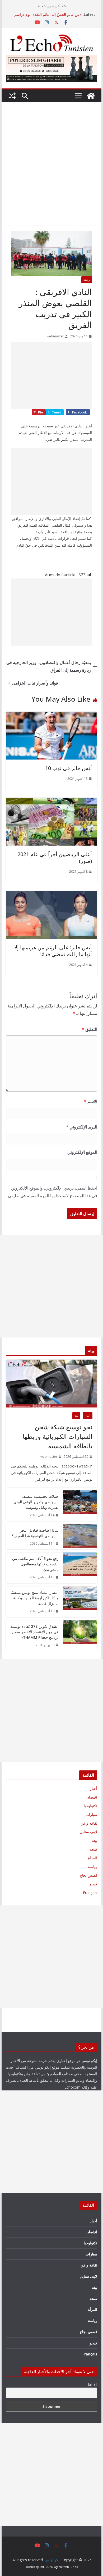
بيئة (76, 1416)
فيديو (93, 1884)
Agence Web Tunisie (66, 2567)
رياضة (87, 280)
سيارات (91, 1814)
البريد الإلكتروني (82, 1127)
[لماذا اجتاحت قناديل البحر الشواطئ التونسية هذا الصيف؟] (80, 1537)
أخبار (88, 1416)
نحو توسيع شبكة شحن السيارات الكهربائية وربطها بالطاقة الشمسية (58, 1436)
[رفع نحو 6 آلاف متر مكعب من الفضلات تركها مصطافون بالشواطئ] (80, 1568)
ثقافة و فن (89, 1823)
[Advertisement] (51, 172)
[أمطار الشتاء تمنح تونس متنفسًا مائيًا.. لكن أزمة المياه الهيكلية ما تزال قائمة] (80, 1602)
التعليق (90, 1029)
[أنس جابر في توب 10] (51, 715)
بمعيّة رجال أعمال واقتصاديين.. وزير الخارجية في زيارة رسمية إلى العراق (49, 666)
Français (90, 1893)
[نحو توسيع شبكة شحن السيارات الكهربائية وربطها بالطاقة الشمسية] (51, 1384)
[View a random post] (12, 96)
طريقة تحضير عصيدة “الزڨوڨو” (58, 14)
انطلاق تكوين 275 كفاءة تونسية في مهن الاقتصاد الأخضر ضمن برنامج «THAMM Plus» (34, 1632)
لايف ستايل (88, 1832)
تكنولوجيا (90, 1806)
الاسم (91, 1101)
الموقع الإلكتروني (82, 1152)
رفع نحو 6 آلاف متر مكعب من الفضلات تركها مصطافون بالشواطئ (35, 1564)
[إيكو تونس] (91, 96)
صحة (93, 1849)
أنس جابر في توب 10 (69, 768)
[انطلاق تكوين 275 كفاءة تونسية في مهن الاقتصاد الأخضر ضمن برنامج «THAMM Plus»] (80, 1636)
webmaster (55, 336)
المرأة (93, 1858)
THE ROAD (46, 2567)
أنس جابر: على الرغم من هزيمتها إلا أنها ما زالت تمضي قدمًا (53, 951)
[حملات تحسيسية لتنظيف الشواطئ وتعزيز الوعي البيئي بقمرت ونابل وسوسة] (80, 1506)
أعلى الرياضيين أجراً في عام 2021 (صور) (55, 858)
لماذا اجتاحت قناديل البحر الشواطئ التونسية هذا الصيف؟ (35, 1533)
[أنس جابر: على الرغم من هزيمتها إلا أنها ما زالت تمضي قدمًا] (51, 895)
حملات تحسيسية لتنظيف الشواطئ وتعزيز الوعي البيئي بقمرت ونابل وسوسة (36, 1502)
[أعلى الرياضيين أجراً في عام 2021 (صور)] (51, 801)
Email (93, 2384)
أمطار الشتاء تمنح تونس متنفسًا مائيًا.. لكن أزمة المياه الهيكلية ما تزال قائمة (35, 1598)
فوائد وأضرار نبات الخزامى (35, 683)
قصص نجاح (88, 1875)
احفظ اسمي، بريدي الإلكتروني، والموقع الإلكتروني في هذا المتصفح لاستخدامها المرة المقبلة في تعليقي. (52, 1192)
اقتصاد (92, 1797)
